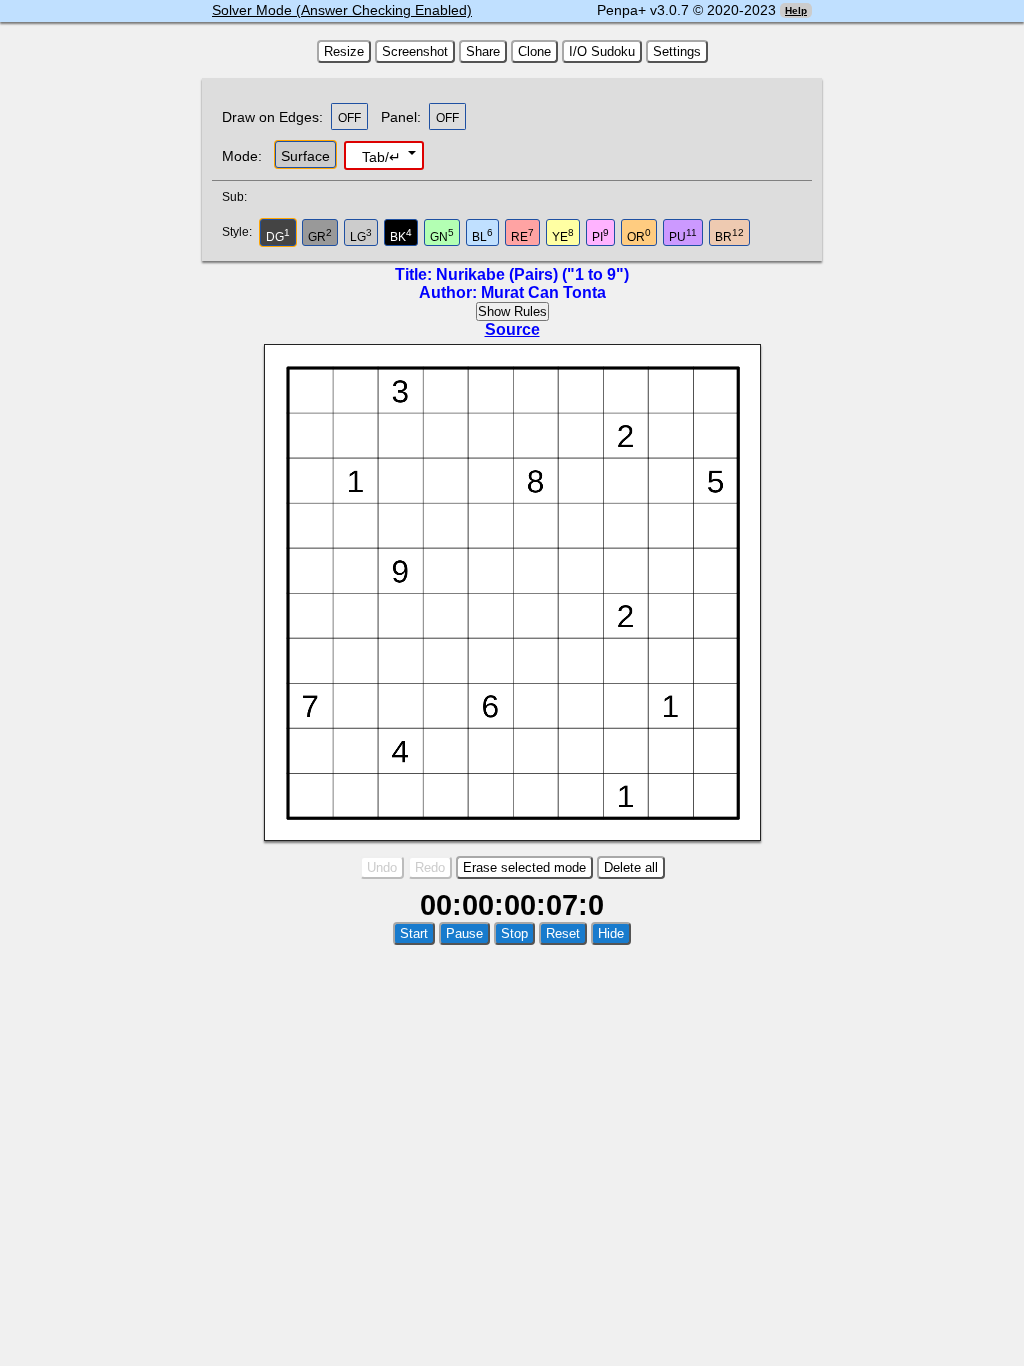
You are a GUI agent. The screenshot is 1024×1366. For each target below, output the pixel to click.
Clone (534, 51)
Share (483, 51)
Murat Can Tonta (543, 292)
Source (512, 329)
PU (683, 235)
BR (729, 235)
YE (563, 235)
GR (320, 235)
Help (796, 10)
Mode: (242, 156)
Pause (464, 933)
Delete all (631, 867)
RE (522, 235)
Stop (514, 933)
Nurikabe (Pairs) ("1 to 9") (532, 274)
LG (361, 235)
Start (414, 933)
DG (278, 235)
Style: (239, 232)
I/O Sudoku (602, 51)
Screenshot (415, 51)
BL (482, 235)
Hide (611, 933)
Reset (563, 933)
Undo (382, 867)
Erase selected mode (524, 867)
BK (401, 235)
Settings (677, 51)
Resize (344, 51)
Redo (430, 867)
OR (639, 235)
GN (442, 235)
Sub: (240, 197)
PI (600, 235)
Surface (305, 156)
